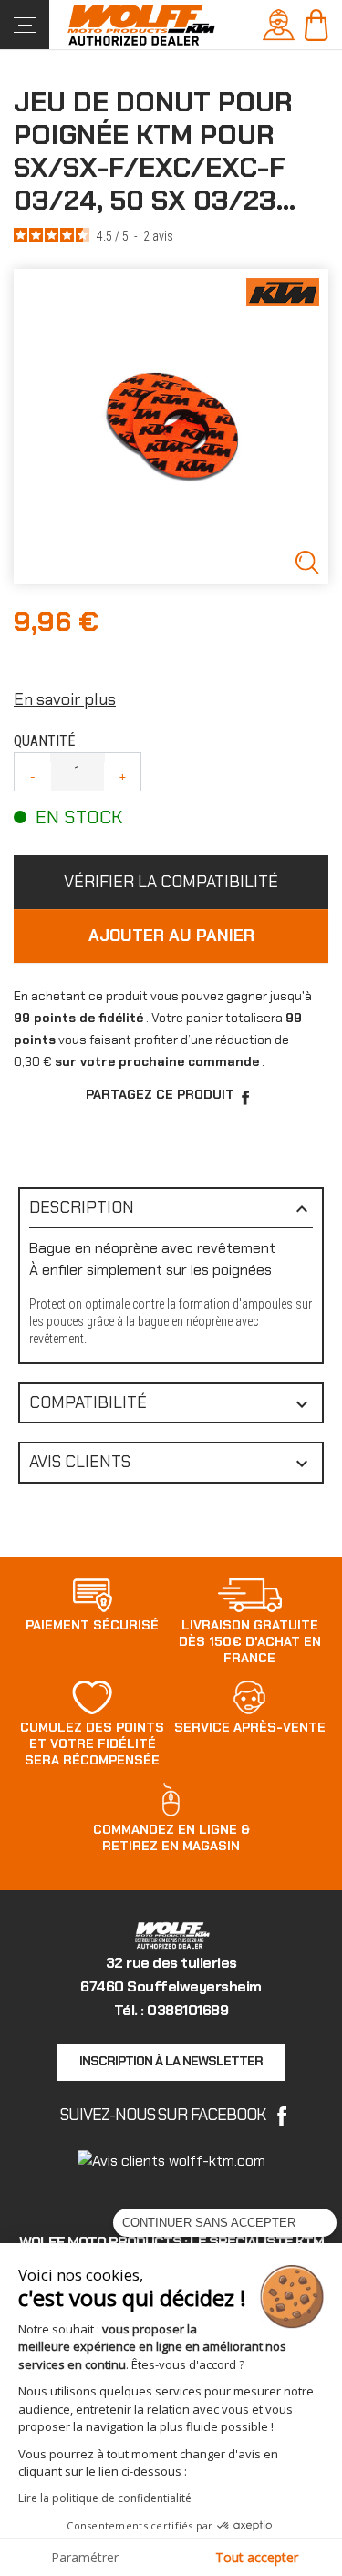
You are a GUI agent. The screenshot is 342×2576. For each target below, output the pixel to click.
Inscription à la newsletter (171, 2061)
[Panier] (316, 23)
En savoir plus (65, 699)
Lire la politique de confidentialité (105, 2498)
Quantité (44, 741)
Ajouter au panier (171, 936)
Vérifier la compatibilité (171, 882)
